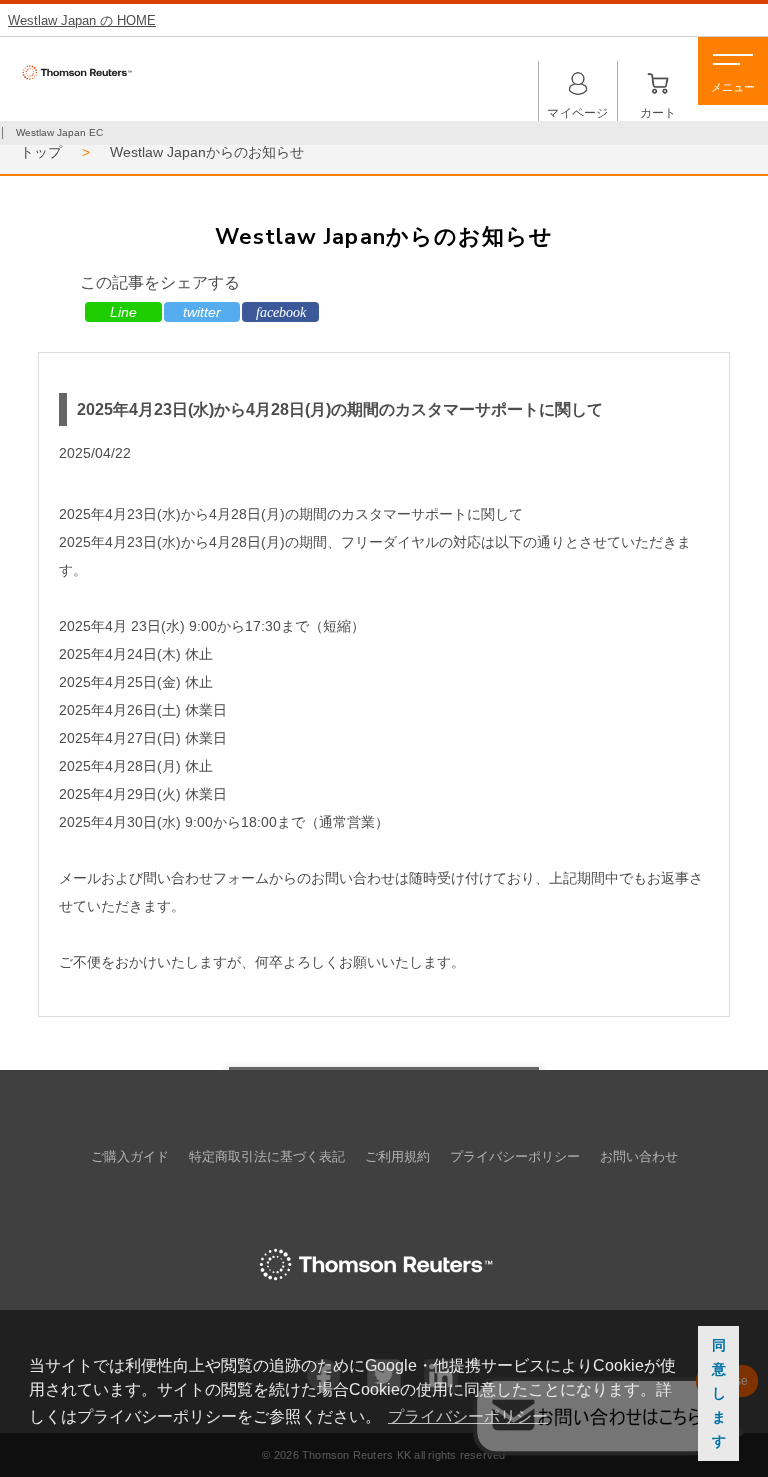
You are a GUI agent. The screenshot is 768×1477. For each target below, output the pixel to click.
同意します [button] (719, 1393)
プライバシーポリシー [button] (468, 1416)
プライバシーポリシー (515, 1157)
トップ (41, 152)
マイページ (578, 87)
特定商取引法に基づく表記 (267, 1157)
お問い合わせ (639, 1157)
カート (658, 87)
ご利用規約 (397, 1157)
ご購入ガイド (130, 1157)
